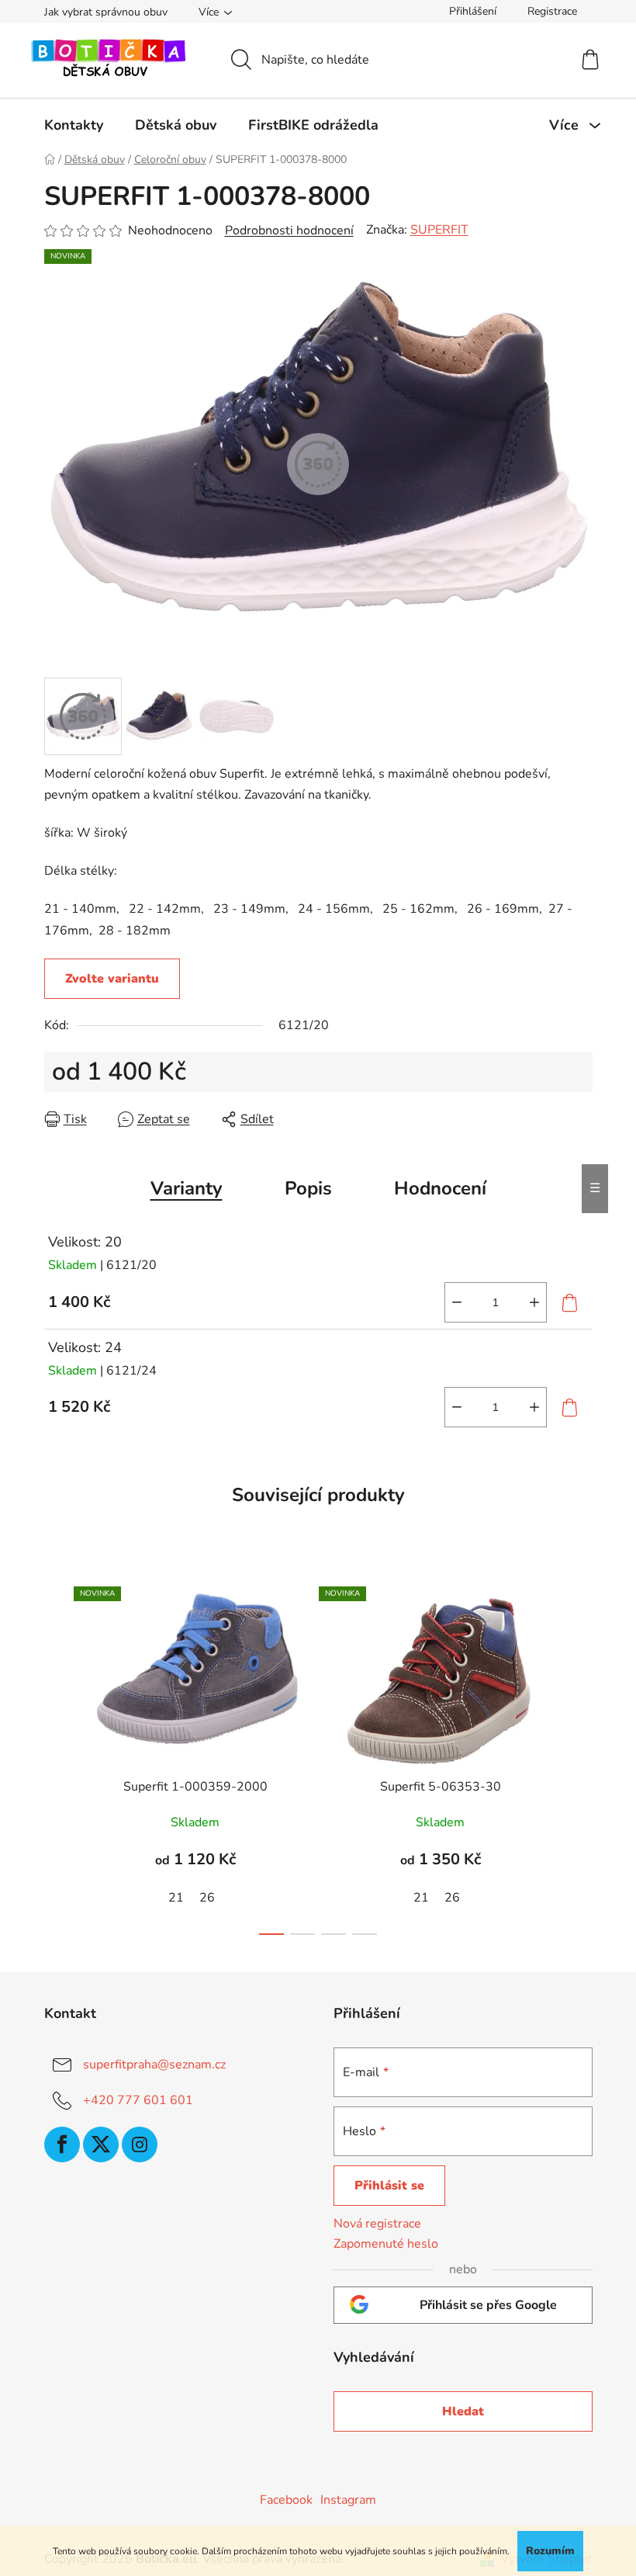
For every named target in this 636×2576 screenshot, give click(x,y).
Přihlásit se (389, 2186)
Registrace (552, 11)
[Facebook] (62, 2144)
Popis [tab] (308, 1188)
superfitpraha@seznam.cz (154, 2065)
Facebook (286, 2500)
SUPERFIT (439, 230)
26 (207, 1898)
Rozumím (550, 2551)
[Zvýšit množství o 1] (534, 1302)
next (580, 1756)
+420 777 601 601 (138, 2100)
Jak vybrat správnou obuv (106, 12)
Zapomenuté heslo (386, 2244)
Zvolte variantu (112, 979)
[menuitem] (74, 125)
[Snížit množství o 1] (457, 1302)
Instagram (348, 2500)
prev (57, 1756)
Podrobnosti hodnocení (289, 231)
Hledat (463, 2411)
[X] (101, 2144)
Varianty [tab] (187, 1188)
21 (176, 1898)
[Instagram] (140, 2144)
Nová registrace (377, 2224)
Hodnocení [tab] (440, 1188)
